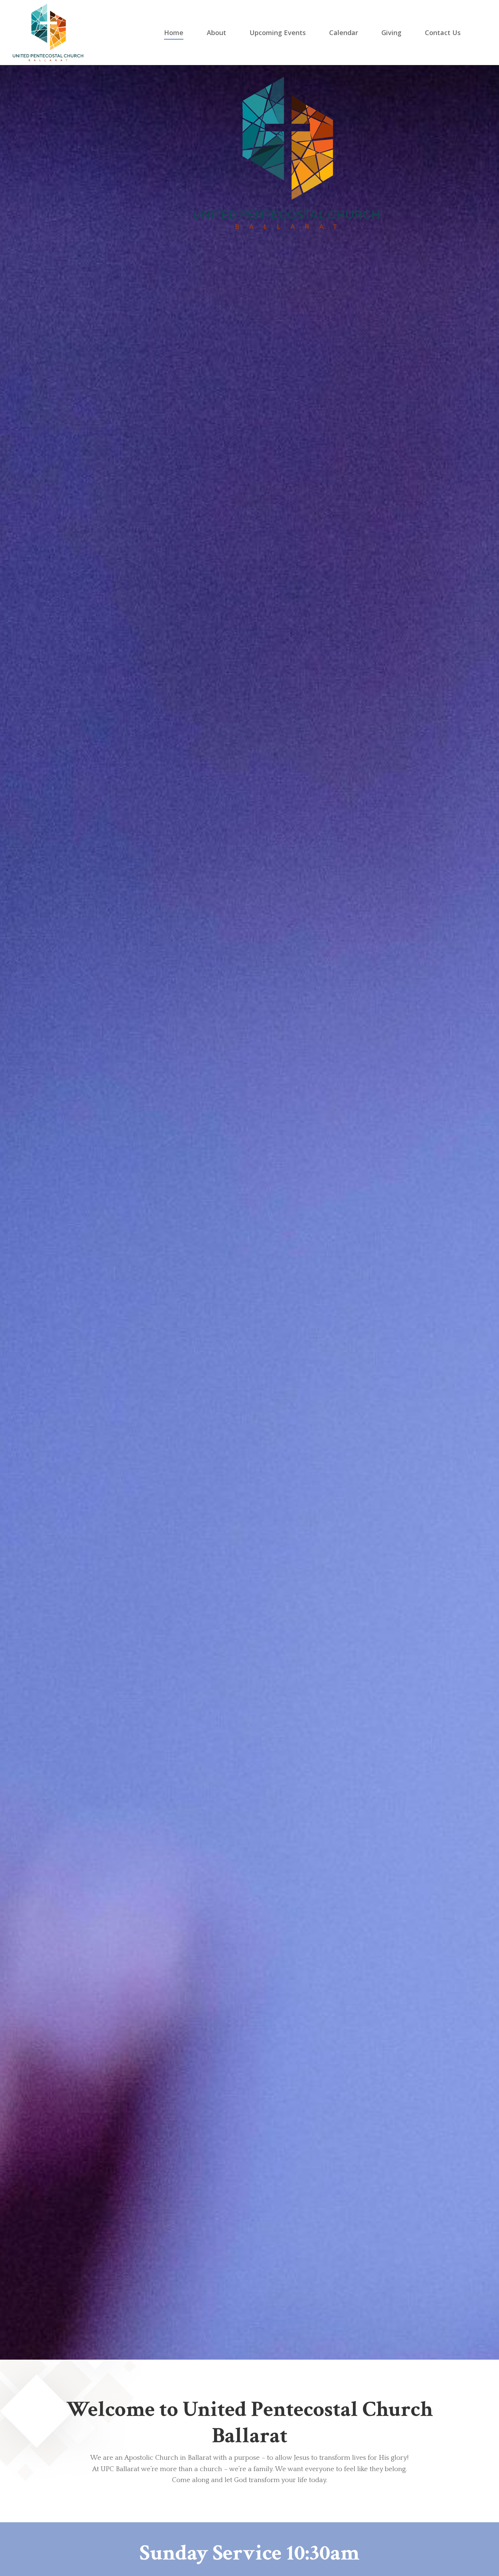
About (216, 33)
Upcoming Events (278, 33)
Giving (391, 33)
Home (174, 33)
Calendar (344, 33)
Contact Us (443, 33)
